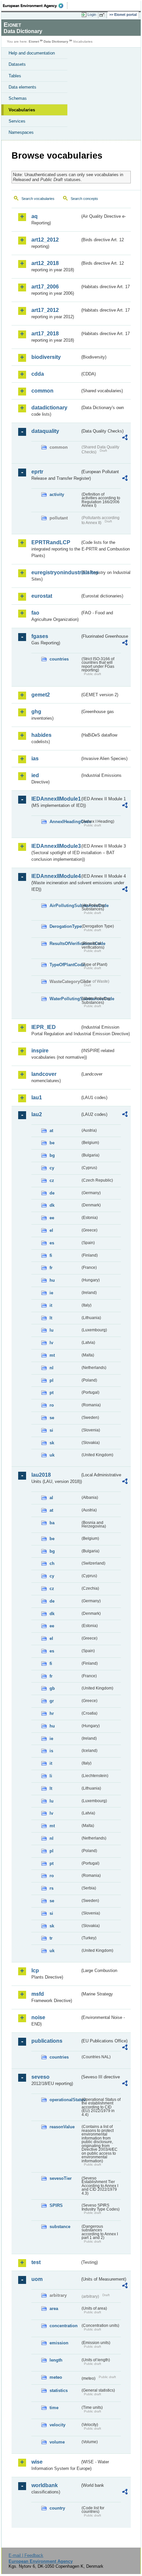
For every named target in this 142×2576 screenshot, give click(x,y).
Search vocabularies (38, 199)
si (51, 1430)
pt (52, 1393)
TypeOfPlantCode (65, 965)
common (42, 391)
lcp (35, 1970)
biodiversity (46, 357)
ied (35, 775)
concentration (64, 2326)
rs (52, 1888)
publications (47, 2041)
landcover (44, 1074)
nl (52, 1368)
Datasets (17, 64)
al (51, 1498)
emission (59, 2343)
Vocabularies (22, 110)
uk (52, 1455)
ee (52, 1218)
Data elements (22, 87)
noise (38, 2017)
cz (52, 1180)
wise (37, 2462)
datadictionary (49, 408)
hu (52, 1280)
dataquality (45, 431)
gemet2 (41, 695)
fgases (40, 636)
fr (51, 1268)
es (52, 1243)
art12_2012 (45, 240)
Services (17, 121)
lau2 (37, 1114)
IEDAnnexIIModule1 (56, 799)
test (36, 2262)
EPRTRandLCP (51, 542)
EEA (35, 6)
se (52, 1418)
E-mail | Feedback (26, 2555)
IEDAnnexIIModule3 (56, 846)
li (51, 1776)
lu (52, 1330)
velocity (57, 2425)
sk (52, 1443)
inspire (40, 1051)
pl (52, 1380)
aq (35, 216)
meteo (56, 2377)
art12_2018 (45, 263)
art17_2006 (45, 287)
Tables (15, 76)
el (51, 1230)
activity (57, 494)
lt (51, 1318)
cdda (38, 374)
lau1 (37, 1098)
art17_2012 (45, 310)
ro (52, 1405)
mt (52, 1355)
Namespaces (21, 132)
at (51, 1131)
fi (51, 1255)
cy (52, 1168)
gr (52, 1701)
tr (51, 1938)
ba (52, 1523)
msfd (38, 1994)
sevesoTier (61, 2178)
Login (92, 15)
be (52, 1143)
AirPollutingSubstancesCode (65, 906)
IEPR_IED (44, 1027)
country (57, 2508)
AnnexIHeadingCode (65, 822)
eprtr (37, 472)
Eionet (34, 41)
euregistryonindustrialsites (56, 572)
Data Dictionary (56, 41)
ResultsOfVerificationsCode (65, 944)
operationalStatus (65, 2100)
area (54, 2309)
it (51, 1305)
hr (52, 1713)
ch (52, 1563)
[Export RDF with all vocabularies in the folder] (125, 438)
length (56, 2360)
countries (59, 659)
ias (35, 758)
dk (52, 1205)
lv (51, 1343)
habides (41, 735)
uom (37, 2279)
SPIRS (56, 2205)
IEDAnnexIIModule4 (56, 876)
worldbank (45, 2485)
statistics (59, 2390)
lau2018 (41, 1475)
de (52, 1193)
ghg (36, 712)
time (54, 2408)
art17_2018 (45, 334)
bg (52, 1155)
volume (57, 2442)
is (51, 1751)
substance (60, 2227)
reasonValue (62, 2127)
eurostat (42, 596)
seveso (40, 2077)
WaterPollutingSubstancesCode (65, 999)
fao (35, 613)
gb (52, 1688)
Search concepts (84, 199)
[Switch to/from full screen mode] (103, 15)
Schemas (18, 98)
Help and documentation (32, 53)
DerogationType (65, 926)
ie (51, 1293)
